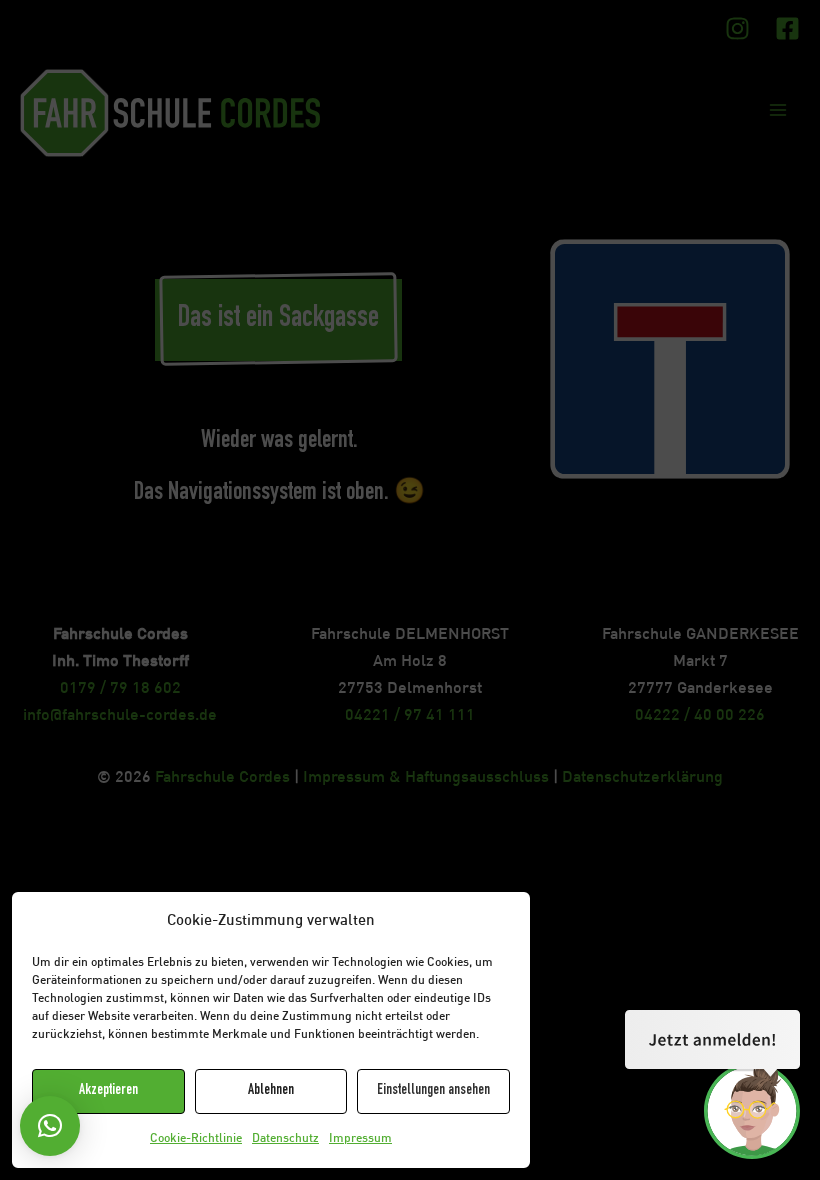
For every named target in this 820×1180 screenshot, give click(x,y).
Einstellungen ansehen (433, 1090)
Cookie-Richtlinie (196, 1139)
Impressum (360, 1139)
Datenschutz (285, 1139)
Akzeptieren (108, 1090)
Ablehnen (271, 1090)
